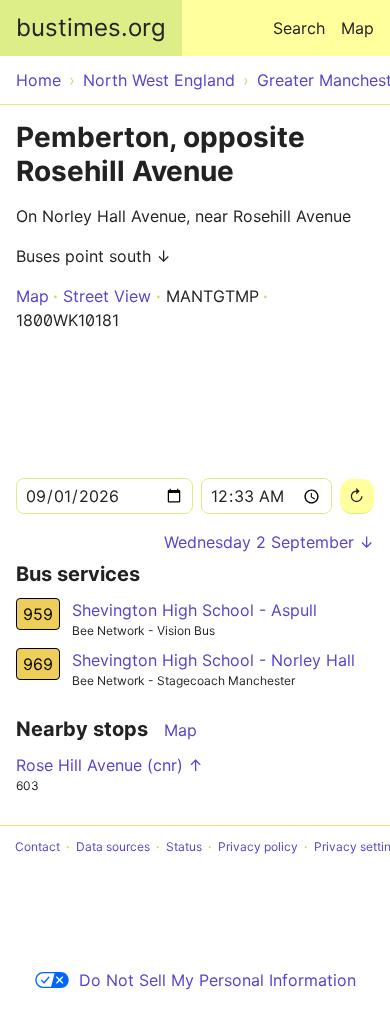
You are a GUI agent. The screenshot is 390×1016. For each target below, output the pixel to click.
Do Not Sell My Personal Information (217, 980)
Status (184, 846)
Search (299, 28)
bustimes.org (91, 27)
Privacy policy (258, 846)
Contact (37, 846)
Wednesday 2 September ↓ (269, 542)
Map (357, 28)
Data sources (113, 846)
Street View (107, 296)
